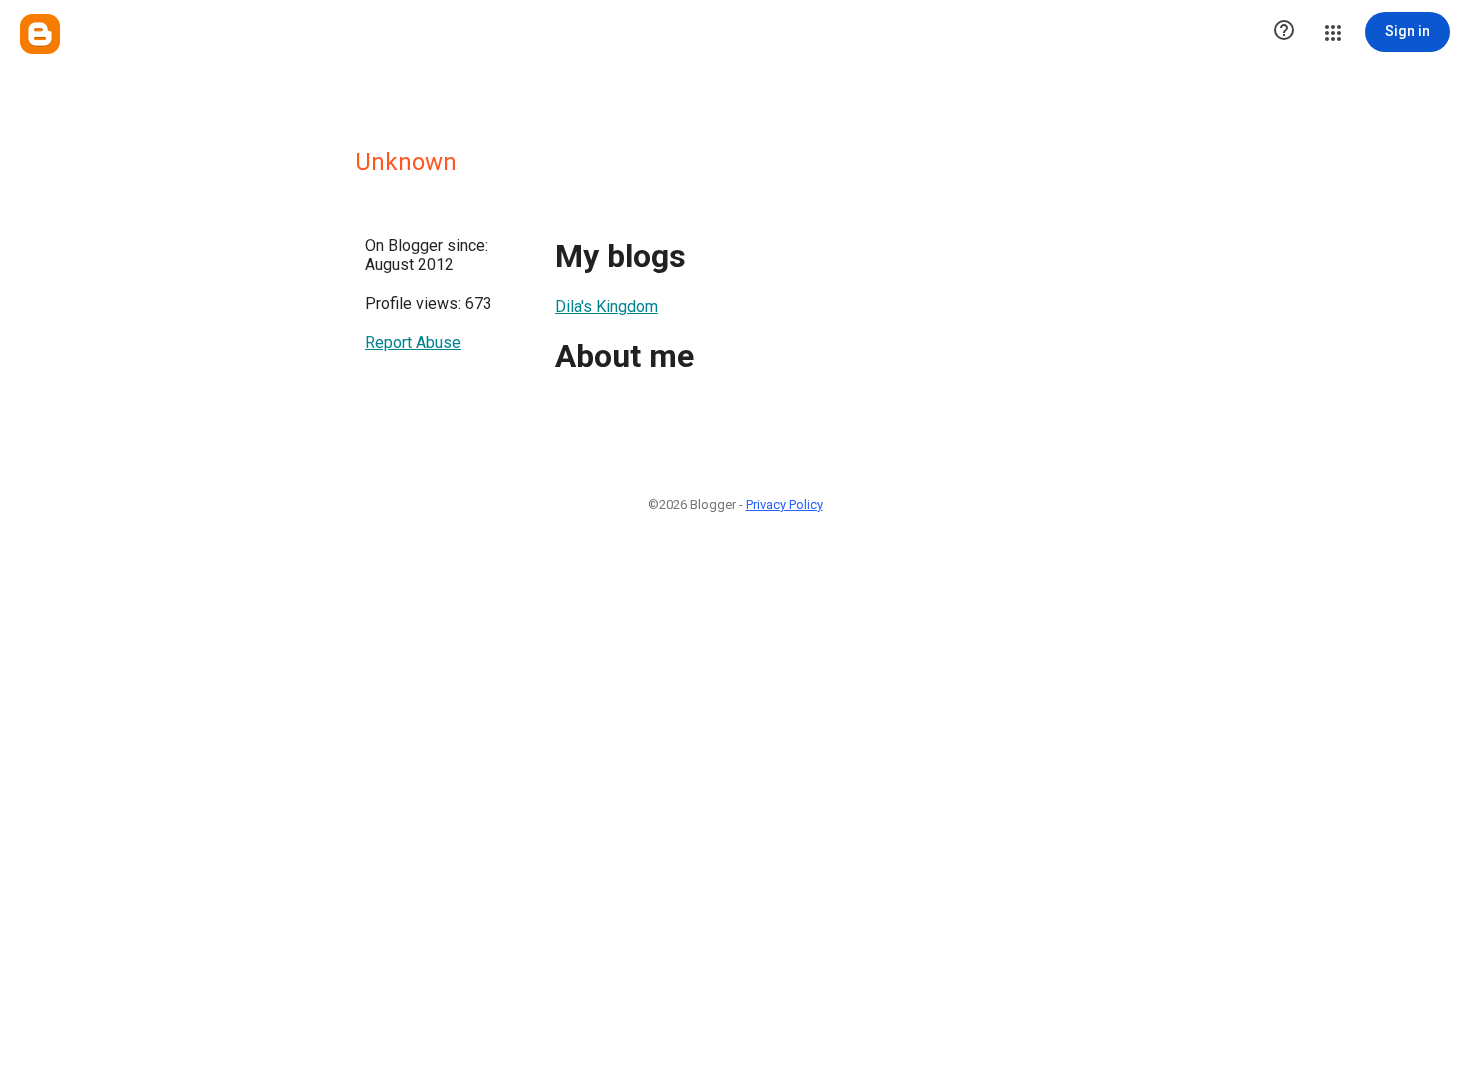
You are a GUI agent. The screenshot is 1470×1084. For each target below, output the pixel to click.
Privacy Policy (784, 504)
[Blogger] (40, 34)
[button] (1284, 32)
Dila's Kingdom (606, 306)
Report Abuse (413, 342)
